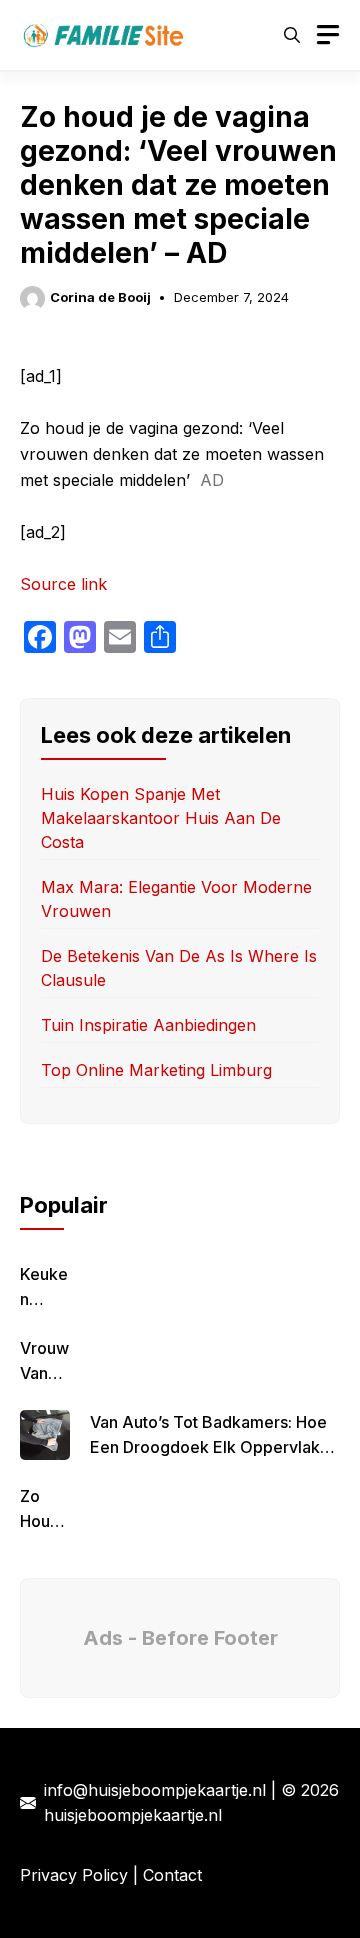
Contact (172, 1875)
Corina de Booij (100, 297)
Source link (63, 584)
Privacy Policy (74, 1875)
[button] (292, 35)
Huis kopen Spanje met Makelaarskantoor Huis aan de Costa (161, 818)
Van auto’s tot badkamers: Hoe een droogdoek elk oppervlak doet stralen (208, 1447)
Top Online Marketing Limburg (156, 1070)
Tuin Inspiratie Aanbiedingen (148, 1025)
